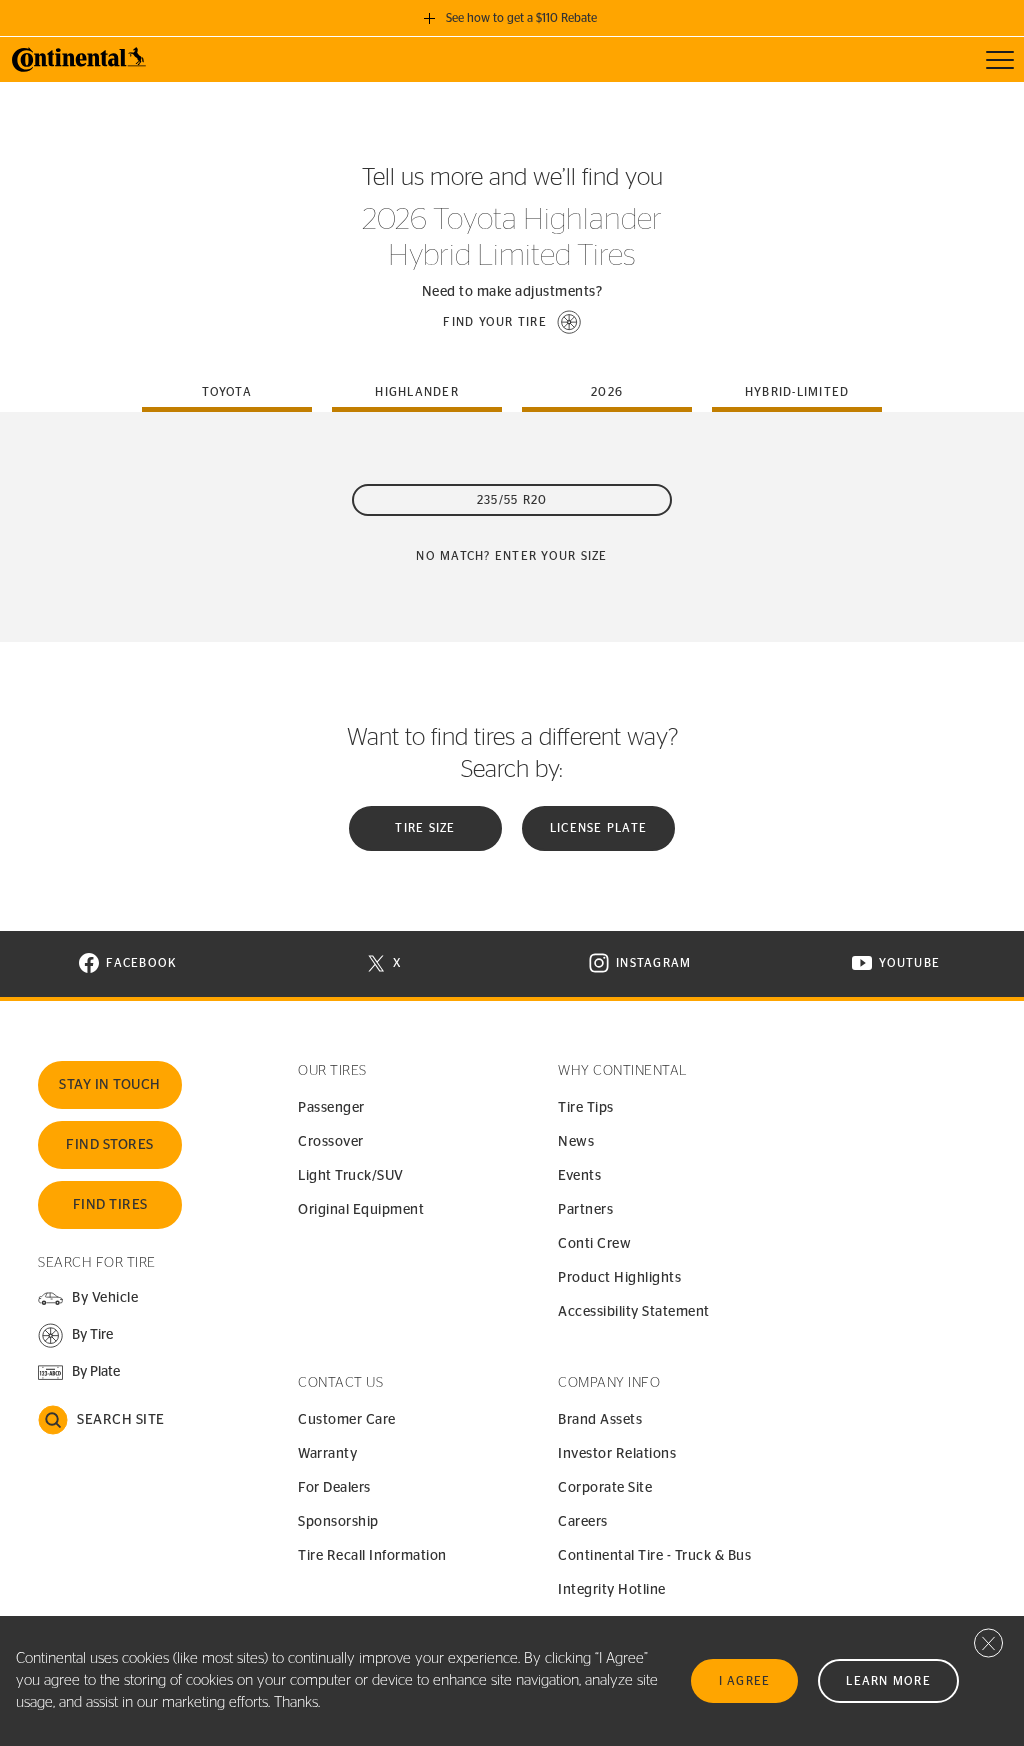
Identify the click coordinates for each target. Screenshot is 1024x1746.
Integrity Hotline (612, 1590)
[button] (512, 322)
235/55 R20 (512, 500)
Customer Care (347, 1420)
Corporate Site (605, 1488)
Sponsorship (338, 1522)
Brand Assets (600, 1420)
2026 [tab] (607, 392)
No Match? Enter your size (511, 556)
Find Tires (110, 1205)
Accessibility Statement (634, 1312)
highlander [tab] (417, 392)
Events (579, 1176)
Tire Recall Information (372, 1556)
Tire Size (425, 828)
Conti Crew (594, 1244)
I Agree (745, 1681)
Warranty (327, 1454)
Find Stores (110, 1145)
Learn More (888, 1681)
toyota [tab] (227, 392)
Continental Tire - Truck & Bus (654, 1556)
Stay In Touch (110, 1085)
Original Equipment (361, 1210)
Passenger (331, 1108)
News (576, 1142)
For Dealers (334, 1488)
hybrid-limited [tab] (797, 392)
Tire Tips (586, 1108)
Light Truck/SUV (351, 1176)
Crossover (331, 1142)
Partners (585, 1210)
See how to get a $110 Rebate (521, 18)
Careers (583, 1522)
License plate (598, 828)
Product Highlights (619, 1278)
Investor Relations (617, 1454)
